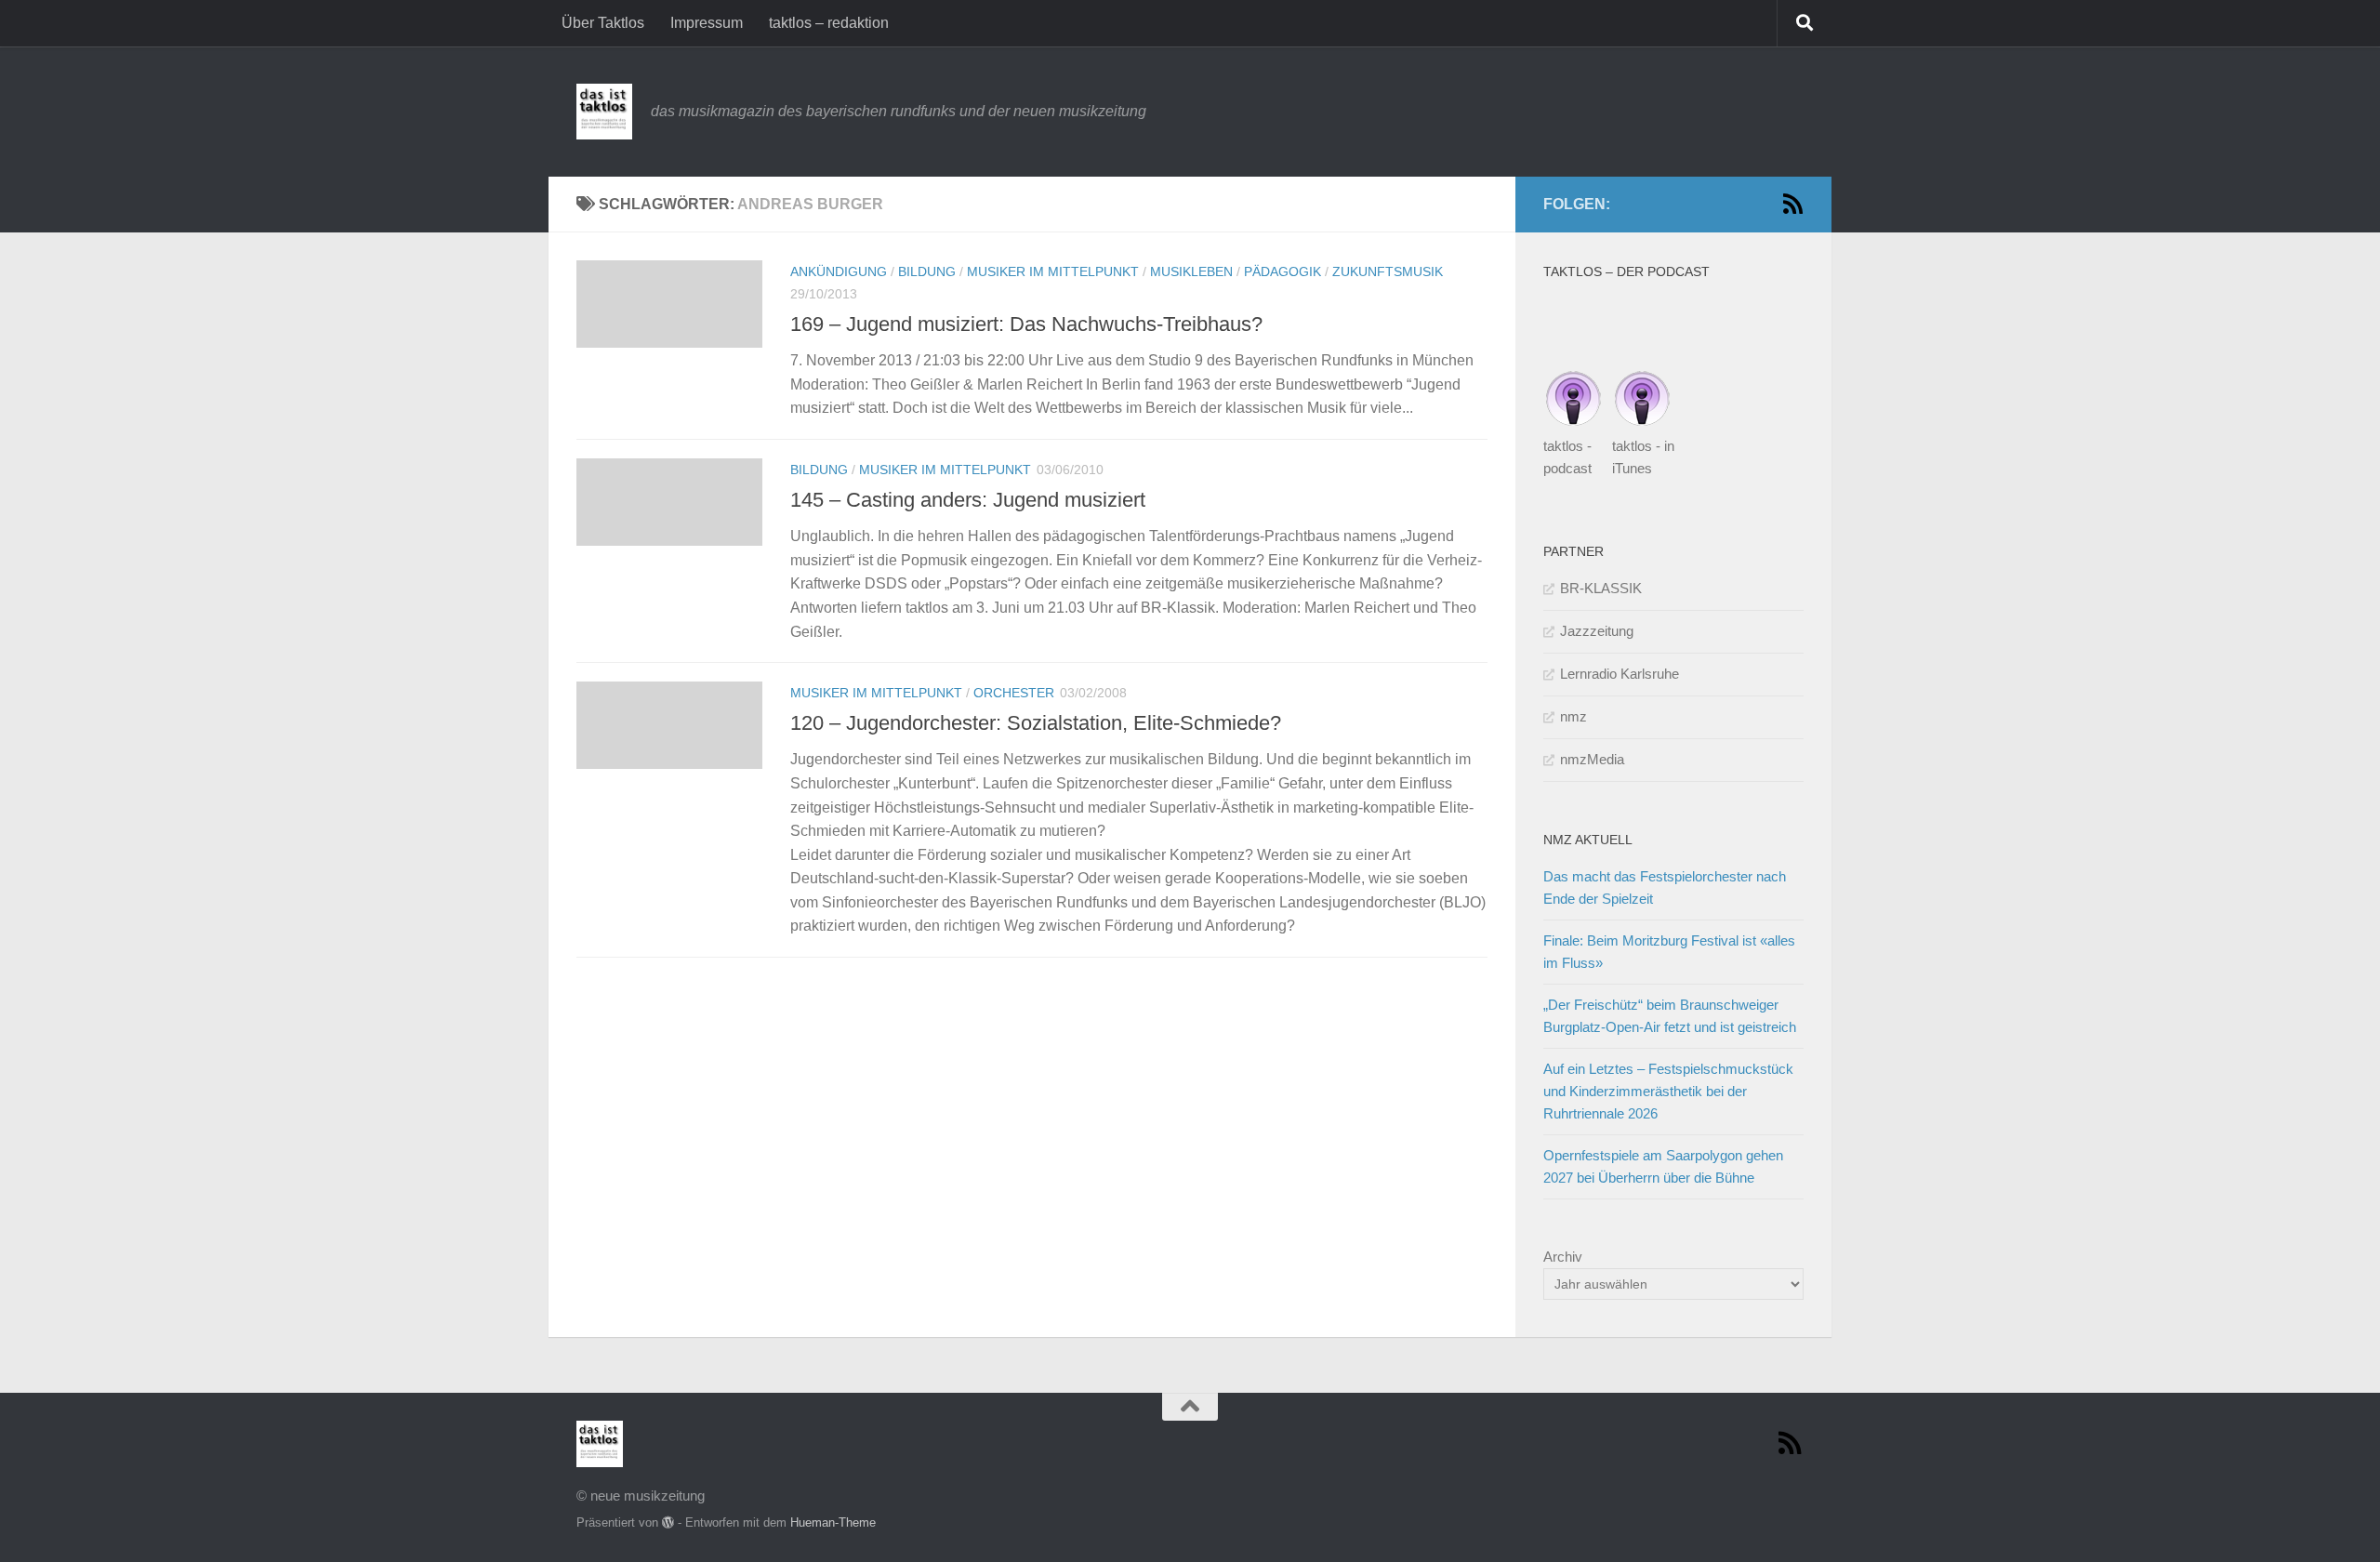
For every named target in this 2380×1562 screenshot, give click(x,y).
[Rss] (1792, 204)
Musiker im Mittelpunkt (1053, 271)
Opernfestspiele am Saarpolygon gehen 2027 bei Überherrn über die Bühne (1663, 1166)
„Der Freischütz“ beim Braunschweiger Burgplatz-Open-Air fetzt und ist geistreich (1670, 1016)
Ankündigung (839, 271)
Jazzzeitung (1597, 631)
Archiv (1563, 1257)
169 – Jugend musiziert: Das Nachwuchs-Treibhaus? (1026, 324)
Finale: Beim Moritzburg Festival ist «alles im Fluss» (1669, 952)
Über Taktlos (603, 23)
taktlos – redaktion (829, 23)
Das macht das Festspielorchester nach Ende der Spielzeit (1665, 887)
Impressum (707, 23)
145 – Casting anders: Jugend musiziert (968, 500)
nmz (1573, 716)
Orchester (1014, 693)
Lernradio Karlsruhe (1620, 674)
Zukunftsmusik (1388, 271)
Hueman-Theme (833, 1522)
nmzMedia (1592, 759)
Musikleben (1191, 271)
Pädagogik (1283, 271)
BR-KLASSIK (1601, 588)
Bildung (927, 271)
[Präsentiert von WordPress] (668, 1522)
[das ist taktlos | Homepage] (604, 112)
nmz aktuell (1588, 840)
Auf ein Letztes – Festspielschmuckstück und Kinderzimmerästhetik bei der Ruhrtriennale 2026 (1668, 1091)
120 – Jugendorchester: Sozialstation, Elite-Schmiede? (1036, 723)
